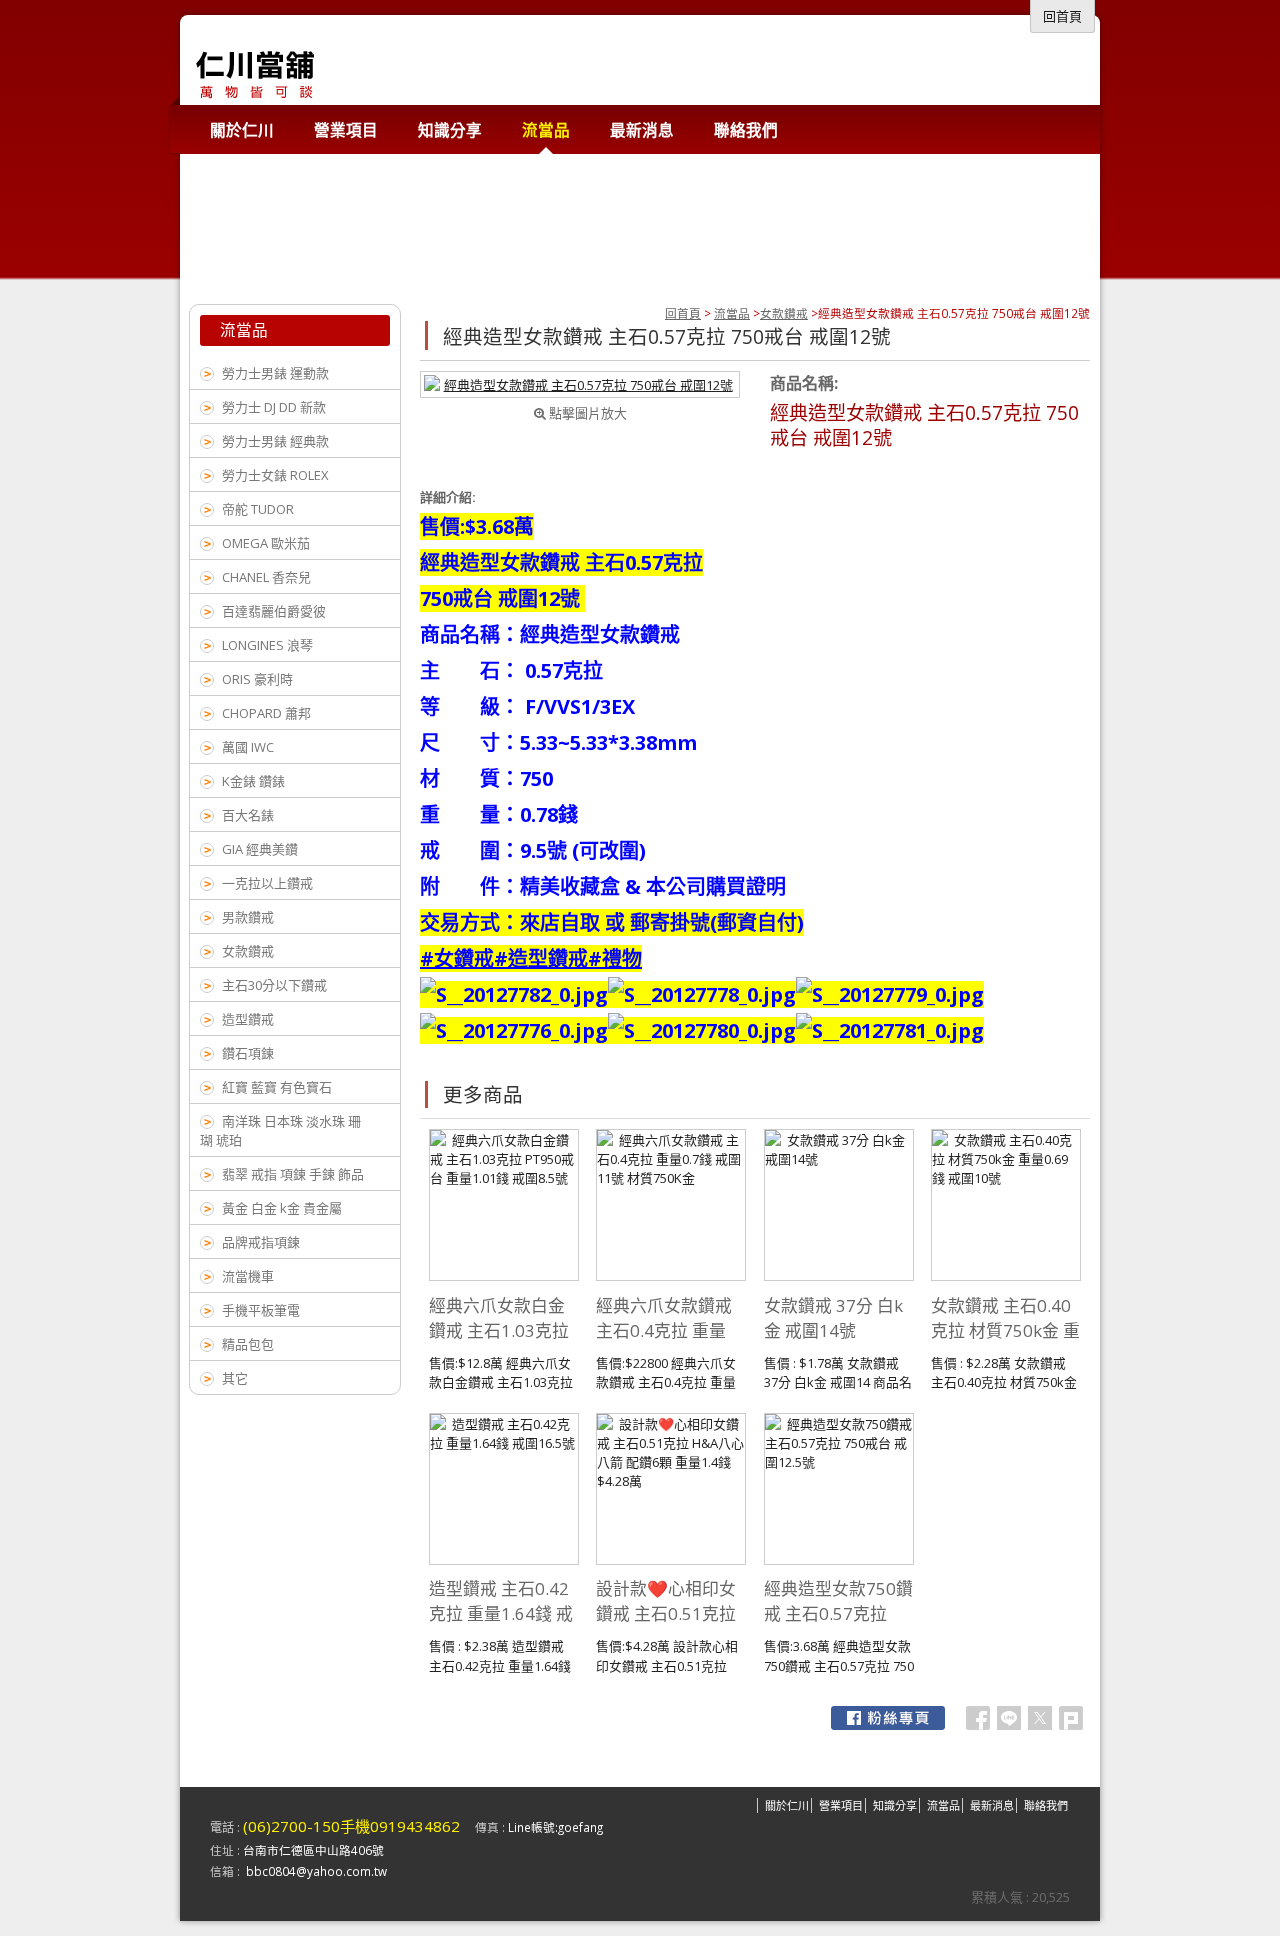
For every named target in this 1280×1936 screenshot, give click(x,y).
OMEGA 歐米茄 (266, 543)
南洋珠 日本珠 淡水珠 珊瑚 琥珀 (280, 1130)
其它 (235, 1378)
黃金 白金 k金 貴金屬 (282, 1208)
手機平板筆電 (261, 1310)
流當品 (732, 313)
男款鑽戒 (248, 917)
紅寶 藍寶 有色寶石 (277, 1087)
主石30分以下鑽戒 (274, 985)
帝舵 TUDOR (258, 509)
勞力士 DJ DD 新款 (274, 407)
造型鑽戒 (248, 1019)
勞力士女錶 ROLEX (275, 475)
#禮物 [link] (615, 958)
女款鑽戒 (784, 313)
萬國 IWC (248, 747)
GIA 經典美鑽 (260, 849)
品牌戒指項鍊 (261, 1242)
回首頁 (683, 313)
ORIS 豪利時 (257, 679)
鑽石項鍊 (248, 1053)
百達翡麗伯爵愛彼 (274, 611)
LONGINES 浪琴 (267, 645)
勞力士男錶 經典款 (275, 441)
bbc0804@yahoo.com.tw (316, 1871)
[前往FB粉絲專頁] (888, 1718)
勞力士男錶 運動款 (275, 373)
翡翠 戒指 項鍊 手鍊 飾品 (293, 1174)
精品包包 (248, 1344)
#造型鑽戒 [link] (541, 958)
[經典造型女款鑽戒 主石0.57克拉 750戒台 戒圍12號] (580, 384)
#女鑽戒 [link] (457, 958)
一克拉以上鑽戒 (267, 883)
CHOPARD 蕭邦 (266, 713)
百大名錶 (248, 815)
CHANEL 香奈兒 (266, 577)
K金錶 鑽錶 (253, 781)
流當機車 (248, 1276)
